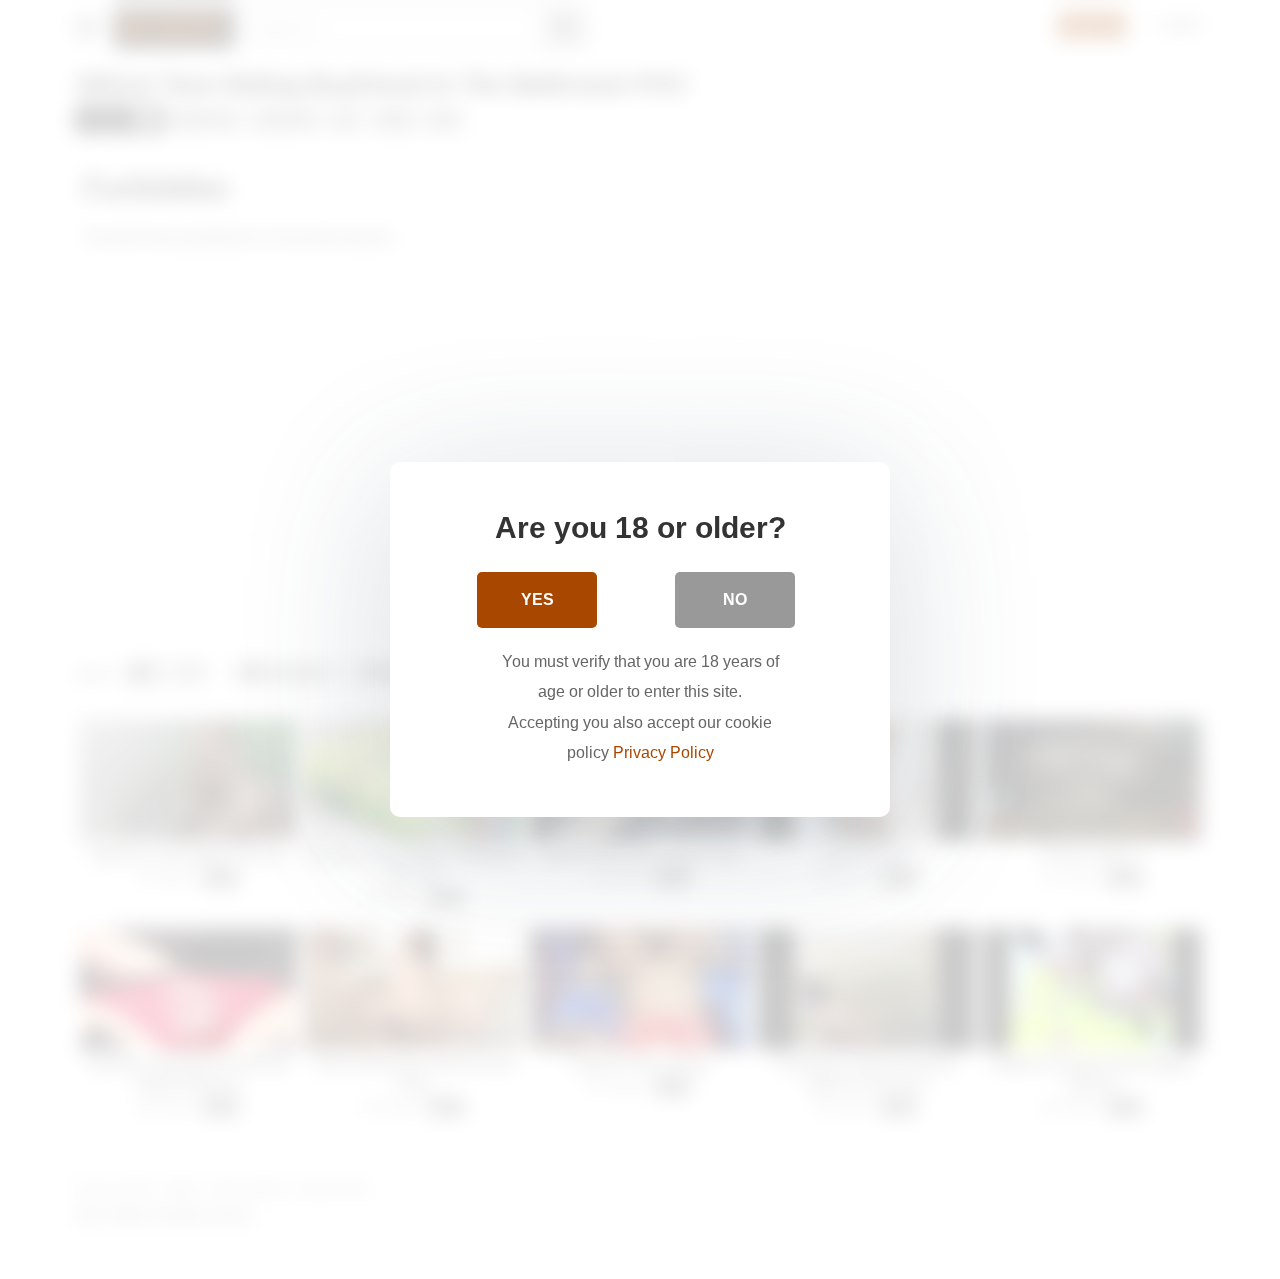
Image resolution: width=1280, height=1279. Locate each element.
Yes (537, 599)
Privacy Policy (663, 752)
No (735, 599)
